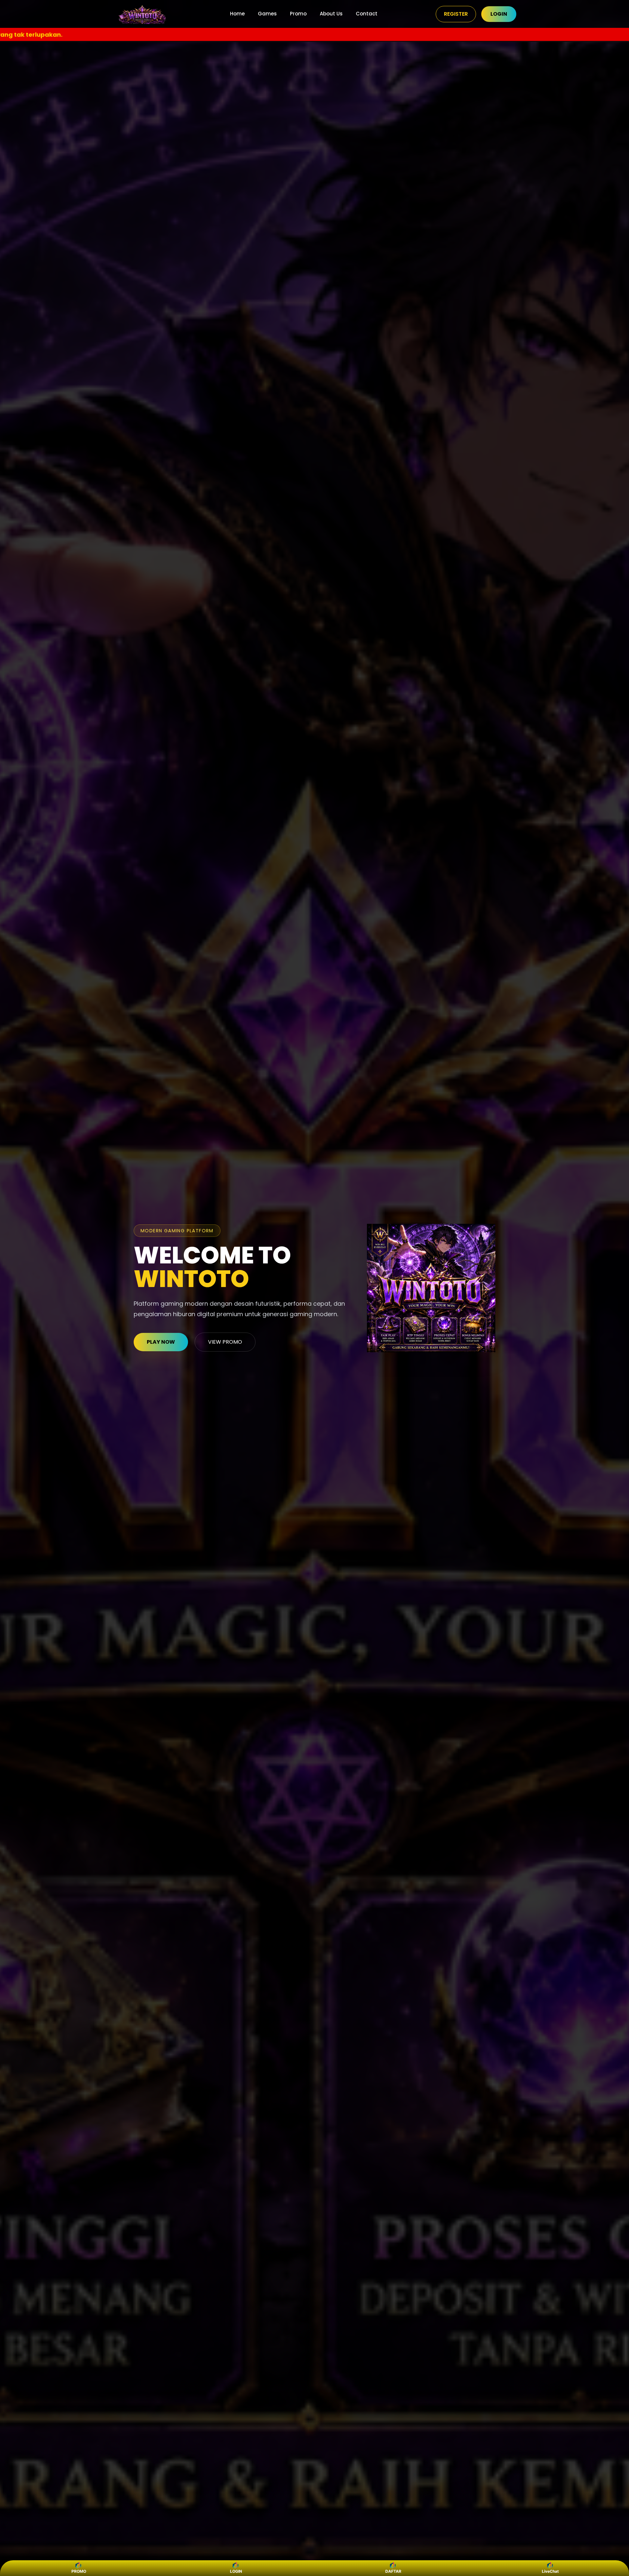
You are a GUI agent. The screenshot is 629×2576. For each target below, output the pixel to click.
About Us (331, 14)
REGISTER (456, 14)
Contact (367, 14)
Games (267, 14)
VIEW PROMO (225, 1342)
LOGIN (499, 14)
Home (237, 14)
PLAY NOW (161, 1342)
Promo (298, 14)
